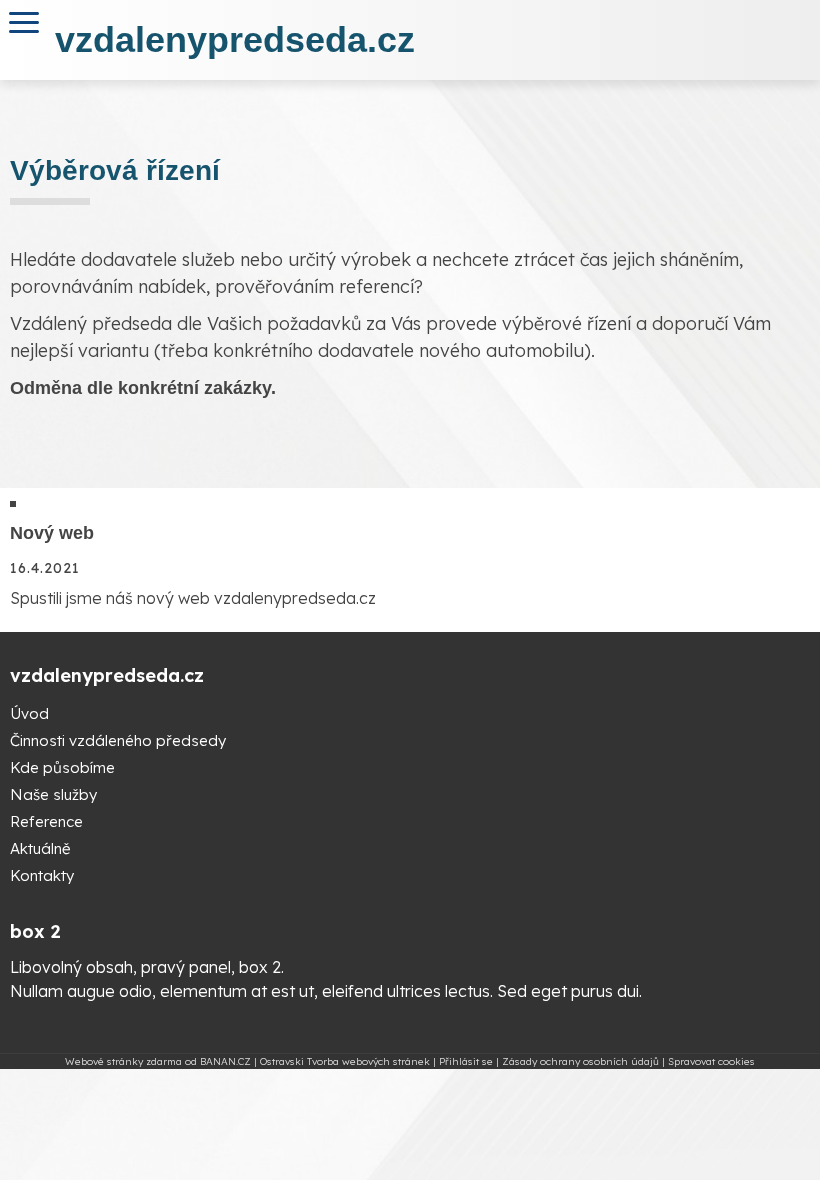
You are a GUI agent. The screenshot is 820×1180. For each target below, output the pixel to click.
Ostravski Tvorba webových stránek (345, 1061)
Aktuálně (40, 848)
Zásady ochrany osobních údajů (580, 1061)
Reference (46, 821)
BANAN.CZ (225, 1061)
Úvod (29, 713)
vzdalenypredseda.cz (235, 39)
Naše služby (53, 794)
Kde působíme (62, 767)
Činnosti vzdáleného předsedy (118, 740)
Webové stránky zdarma (123, 1061)
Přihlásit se (466, 1061)
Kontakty (42, 875)
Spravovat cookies (711, 1061)
